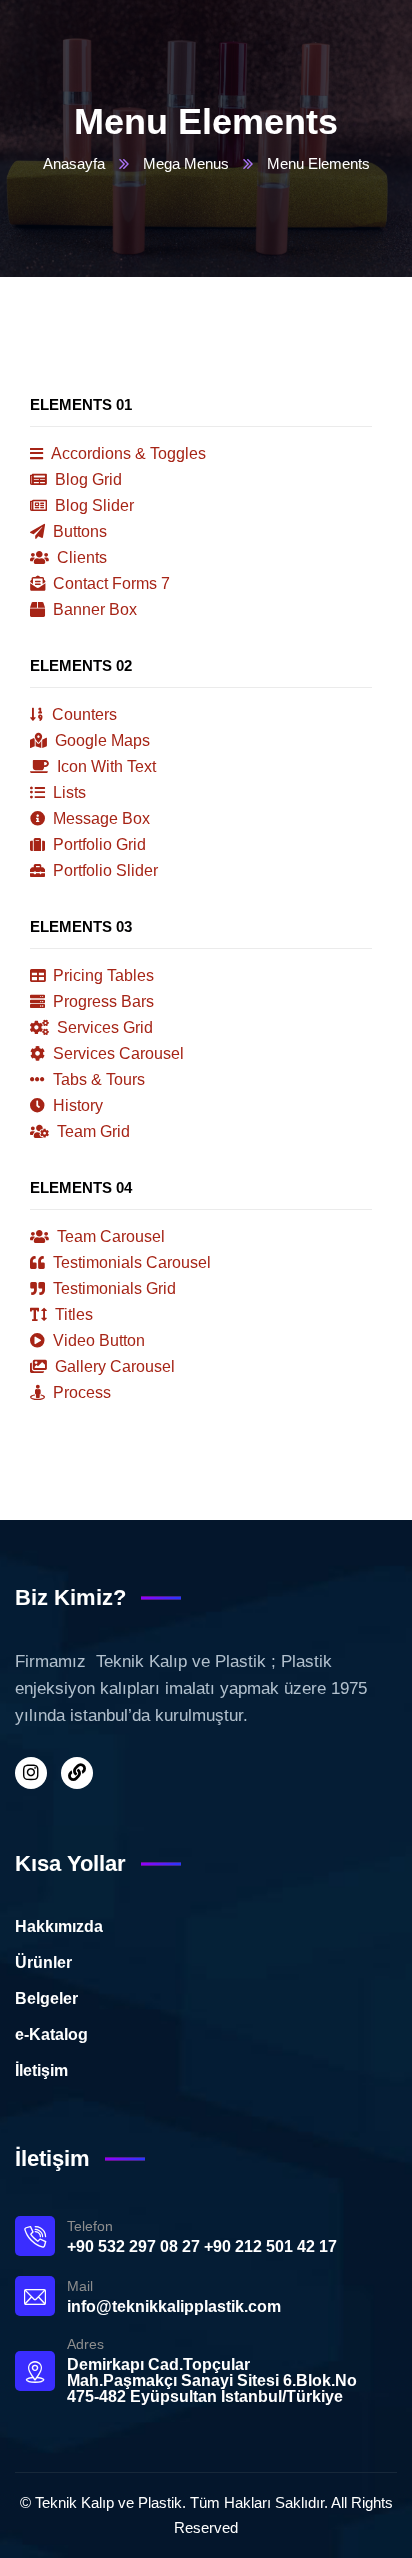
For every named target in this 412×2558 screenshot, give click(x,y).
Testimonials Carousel (130, 1262)
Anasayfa (74, 163)
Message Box (99, 818)
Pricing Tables (101, 975)
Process (80, 1392)
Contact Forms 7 (109, 583)
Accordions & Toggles (127, 453)
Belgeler (46, 1998)
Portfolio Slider (103, 870)
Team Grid (91, 1131)
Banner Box (93, 609)
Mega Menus (186, 163)
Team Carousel (109, 1236)
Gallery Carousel (113, 1366)
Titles (72, 1314)
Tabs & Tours (97, 1079)
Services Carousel (116, 1053)
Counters (82, 714)
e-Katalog (51, 2034)
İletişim (41, 2070)
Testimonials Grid (112, 1288)
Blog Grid (86, 479)
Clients (80, 557)
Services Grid (103, 1027)
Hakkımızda (59, 1926)
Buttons (78, 531)
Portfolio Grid (97, 844)
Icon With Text (104, 766)
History (76, 1105)
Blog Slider (92, 505)
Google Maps (100, 740)
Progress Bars (101, 1001)
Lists (67, 792)
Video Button (97, 1340)
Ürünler (43, 1962)
